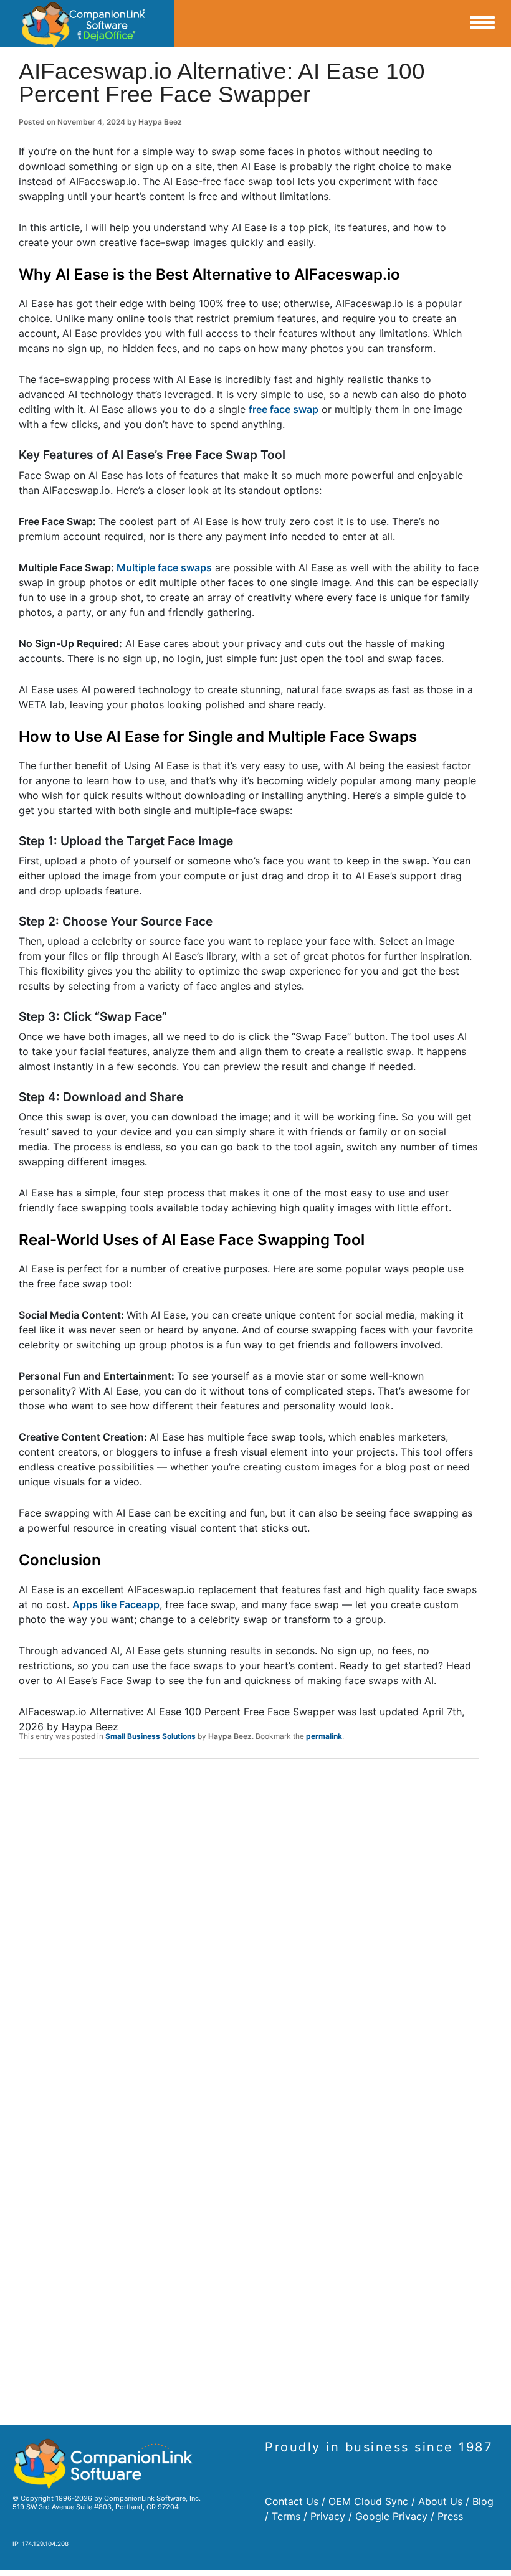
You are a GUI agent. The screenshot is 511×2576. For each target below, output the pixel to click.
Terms (286, 2516)
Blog (483, 2501)
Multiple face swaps (164, 567)
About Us (440, 2501)
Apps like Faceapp (116, 1604)
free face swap (284, 409)
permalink (324, 1736)
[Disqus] (249, 1931)
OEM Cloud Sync (368, 2501)
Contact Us (292, 2501)
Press (450, 2516)
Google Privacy (391, 2516)
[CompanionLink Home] (87, 24)
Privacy (328, 2516)
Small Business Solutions (150, 1736)
